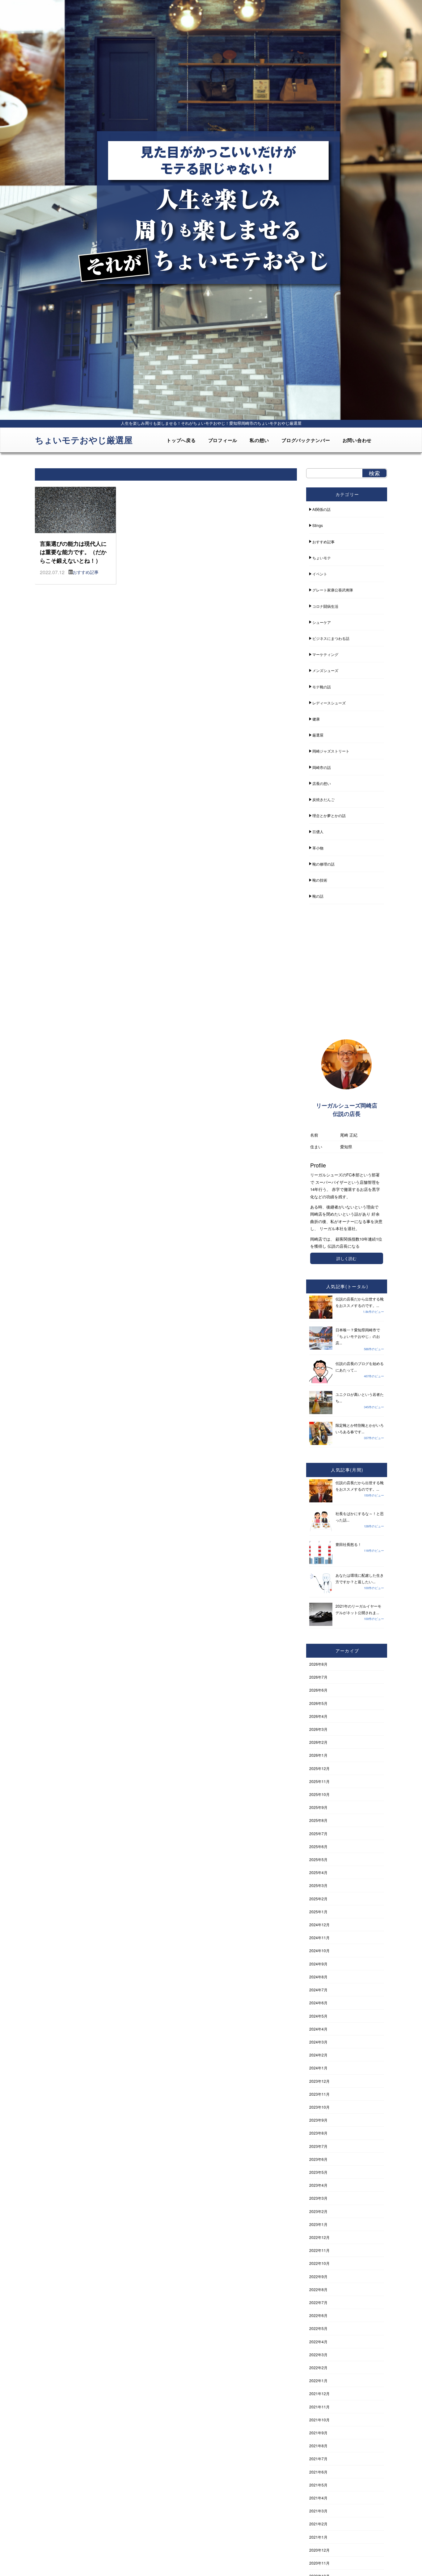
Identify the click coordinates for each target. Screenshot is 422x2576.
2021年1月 (318, 2537)
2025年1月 (318, 1912)
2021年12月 (319, 2393)
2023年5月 (318, 2172)
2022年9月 (318, 2276)
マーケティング (325, 654)
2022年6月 (318, 2315)
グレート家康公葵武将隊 (333, 590)
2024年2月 (318, 2055)
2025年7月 (318, 1833)
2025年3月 (318, 1885)
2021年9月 (318, 2433)
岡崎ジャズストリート (331, 751)
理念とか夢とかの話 (329, 815)
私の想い (259, 440)
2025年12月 (319, 1768)
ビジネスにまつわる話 (331, 638)
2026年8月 (318, 1664)
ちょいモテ (322, 558)
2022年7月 (318, 2302)
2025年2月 (318, 1899)
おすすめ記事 (86, 572)
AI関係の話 (321, 509)
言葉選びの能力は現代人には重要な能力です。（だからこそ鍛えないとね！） (73, 552)
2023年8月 (318, 2133)
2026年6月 (318, 1690)
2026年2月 (318, 1742)
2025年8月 (318, 1820)
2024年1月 (318, 2068)
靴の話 (318, 896)
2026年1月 (318, 1755)
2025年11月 (319, 1781)
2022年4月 (318, 2342)
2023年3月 (318, 2198)
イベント (320, 574)
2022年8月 (318, 2289)
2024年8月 (318, 1977)
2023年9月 (318, 2120)
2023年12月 (319, 2081)
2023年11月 (319, 2094)
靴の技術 (320, 880)
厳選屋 (318, 735)
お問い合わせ (357, 440)
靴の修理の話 (323, 864)
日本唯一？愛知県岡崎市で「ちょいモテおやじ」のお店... (358, 1336)
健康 (316, 719)
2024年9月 (318, 1964)
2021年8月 (318, 2446)
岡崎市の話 (322, 767)
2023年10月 (319, 2107)
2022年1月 (318, 2380)
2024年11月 (319, 1937)
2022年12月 (319, 2237)
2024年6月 (318, 2003)
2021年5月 (318, 2485)
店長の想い (322, 783)
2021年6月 (318, 2472)
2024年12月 (319, 1925)
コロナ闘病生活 (325, 606)
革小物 (318, 848)
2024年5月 (318, 2016)
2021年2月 (318, 2524)
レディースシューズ (329, 703)
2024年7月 (318, 1990)
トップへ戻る (181, 440)
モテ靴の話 (322, 687)
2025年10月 (319, 1794)
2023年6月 (318, 2159)
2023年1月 (318, 2224)
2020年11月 (319, 2563)
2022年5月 (318, 2328)
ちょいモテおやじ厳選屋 (84, 440)
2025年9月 (318, 1807)
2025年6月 (318, 1846)
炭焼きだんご (323, 799)
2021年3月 (318, 2511)
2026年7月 (318, 1677)
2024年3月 (318, 2042)
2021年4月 (318, 2498)
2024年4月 (318, 2029)
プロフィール (223, 440)
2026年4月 (318, 1716)
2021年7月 (318, 2459)
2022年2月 (318, 2367)
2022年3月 (318, 2355)
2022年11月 (319, 2250)
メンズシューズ (325, 670)
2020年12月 (319, 2550)
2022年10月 (319, 2263)
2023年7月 (318, 2146)
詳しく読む (346, 1258)
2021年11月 (319, 2407)
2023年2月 (318, 2211)
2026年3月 (318, 1729)
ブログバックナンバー (306, 440)
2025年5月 (318, 1859)
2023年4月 (318, 2185)
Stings (318, 525)
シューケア (322, 622)
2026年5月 (318, 1703)
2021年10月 (319, 2420)
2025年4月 (318, 1872)
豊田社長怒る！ (348, 1544)
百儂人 (318, 831)
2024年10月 (319, 1950)
